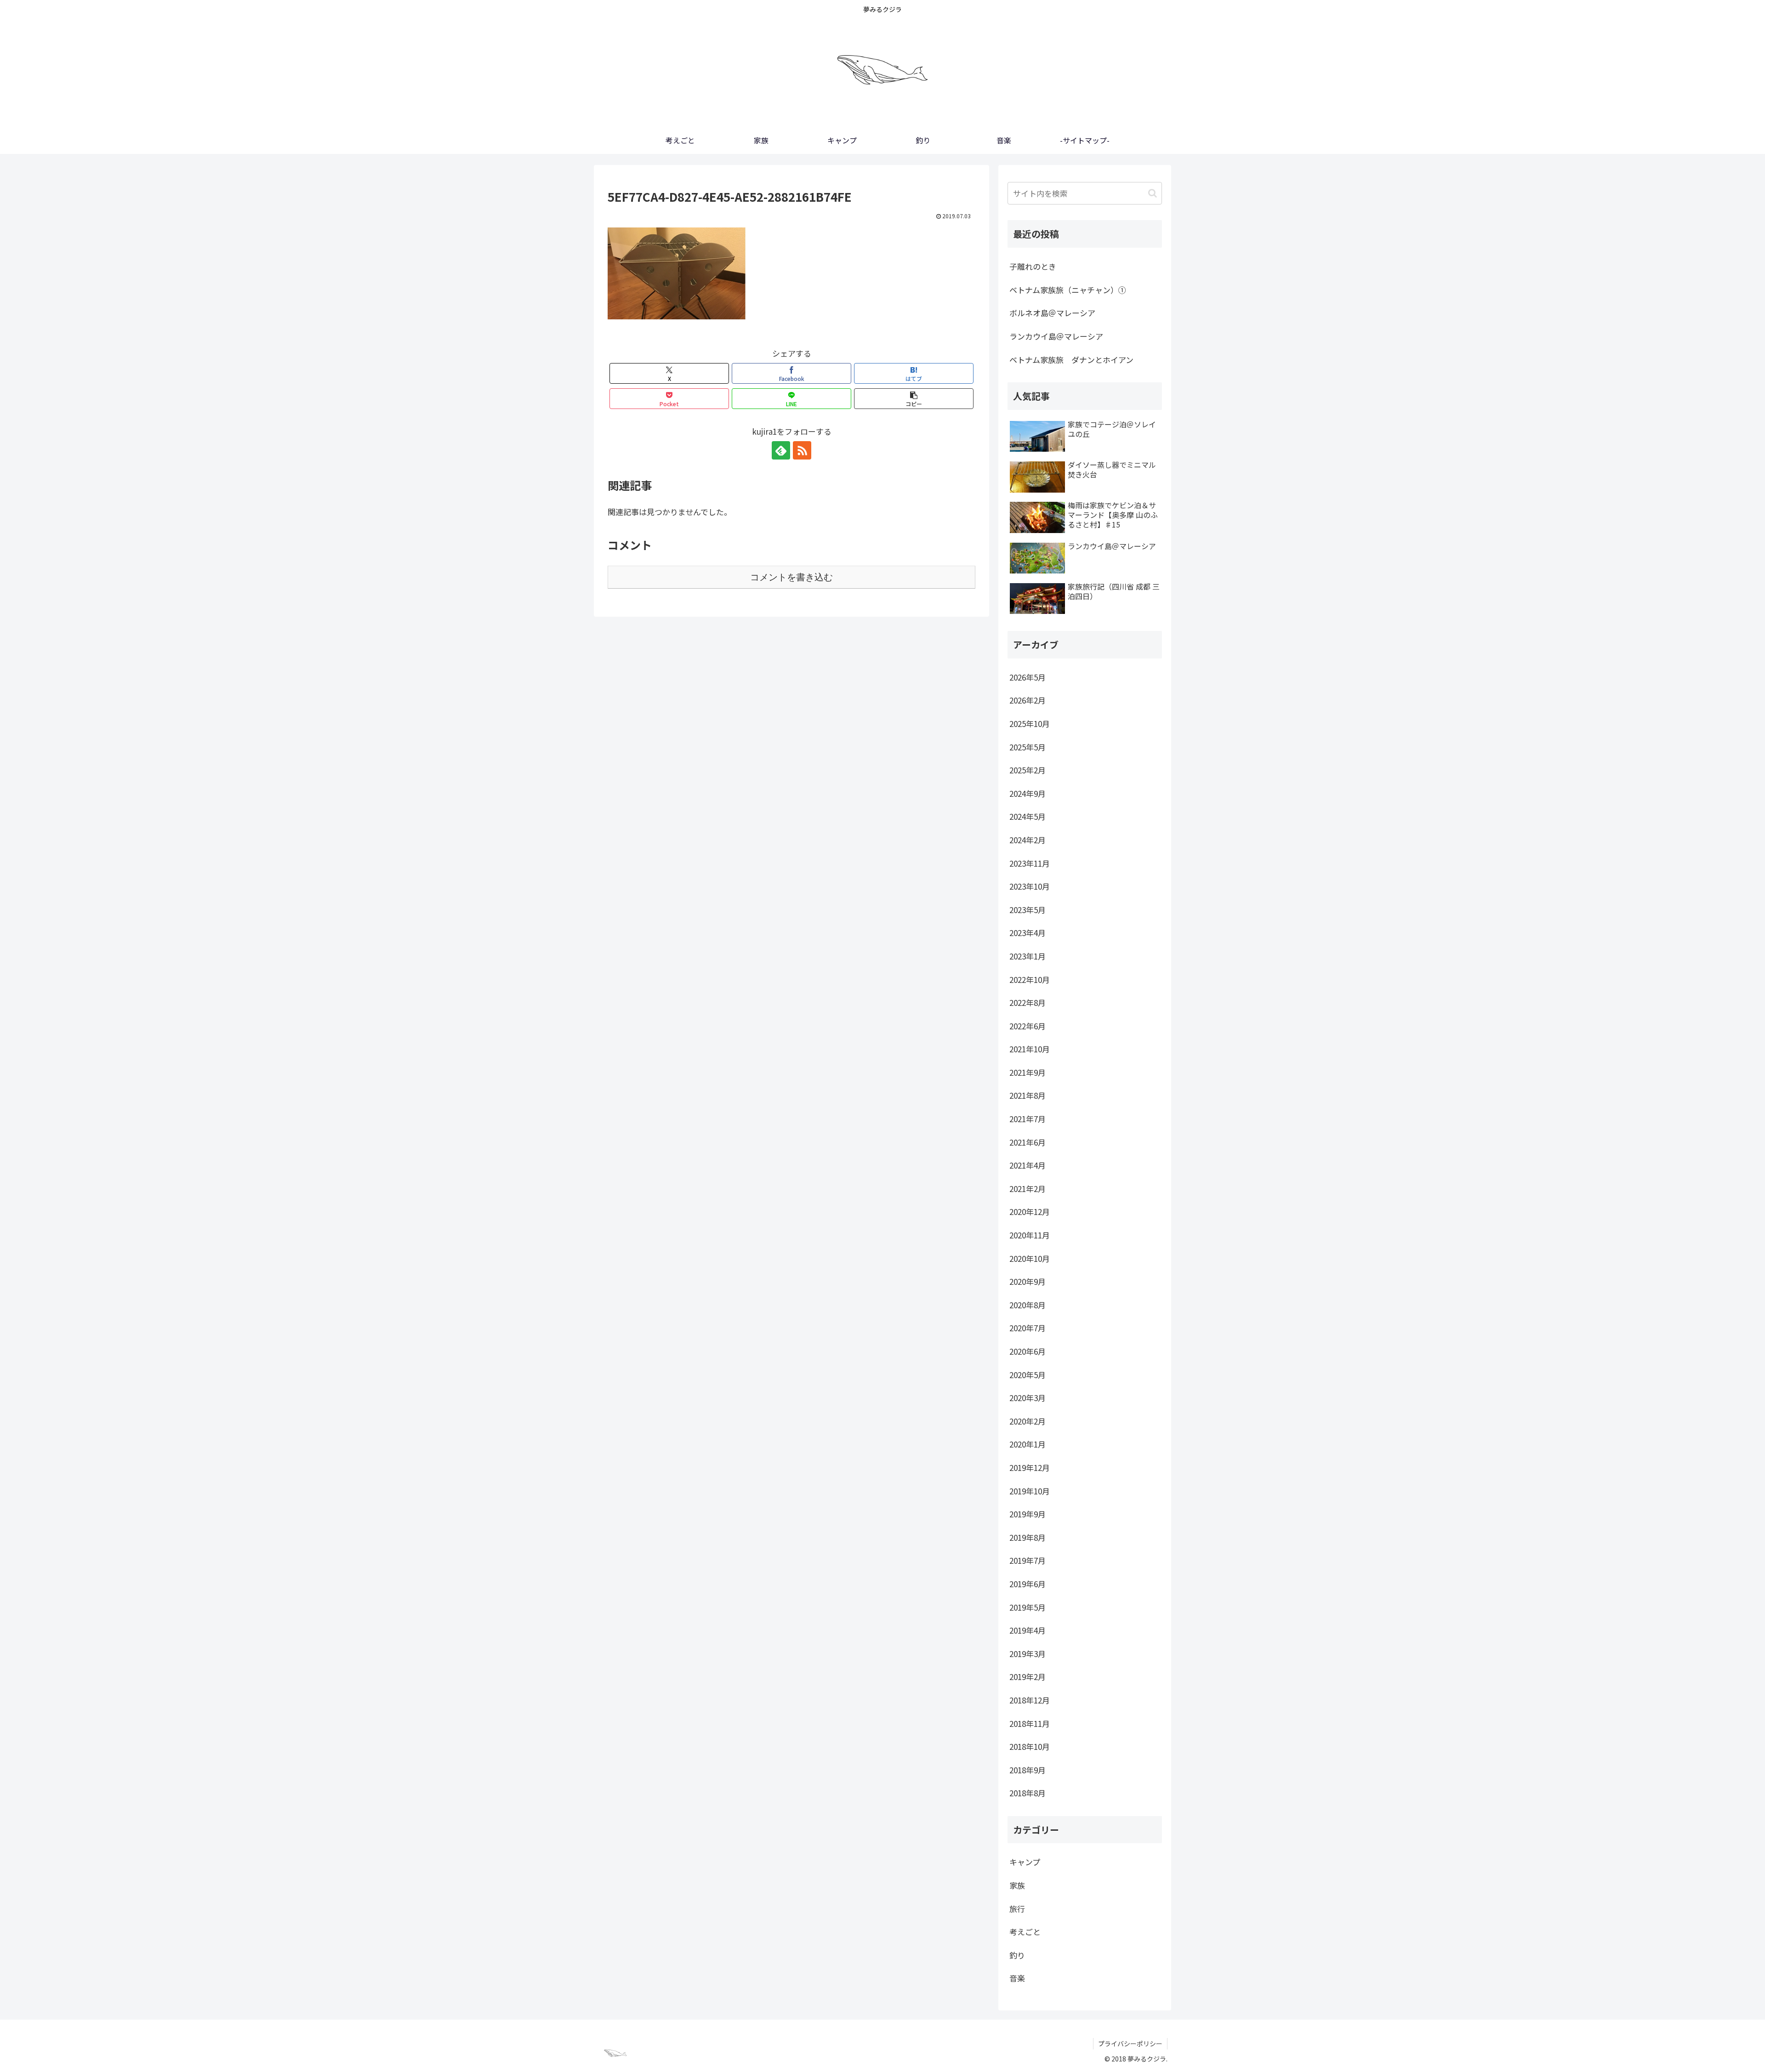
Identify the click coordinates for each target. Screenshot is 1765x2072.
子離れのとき (1033, 266)
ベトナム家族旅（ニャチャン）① (1068, 290)
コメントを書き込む (791, 577)
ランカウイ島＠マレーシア (1056, 336)
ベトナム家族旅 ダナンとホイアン (1071, 360)
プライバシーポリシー (1130, 2044)
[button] (914, 399)
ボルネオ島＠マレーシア (1052, 313)
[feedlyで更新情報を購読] (781, 450)
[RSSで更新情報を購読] (802, 450)
